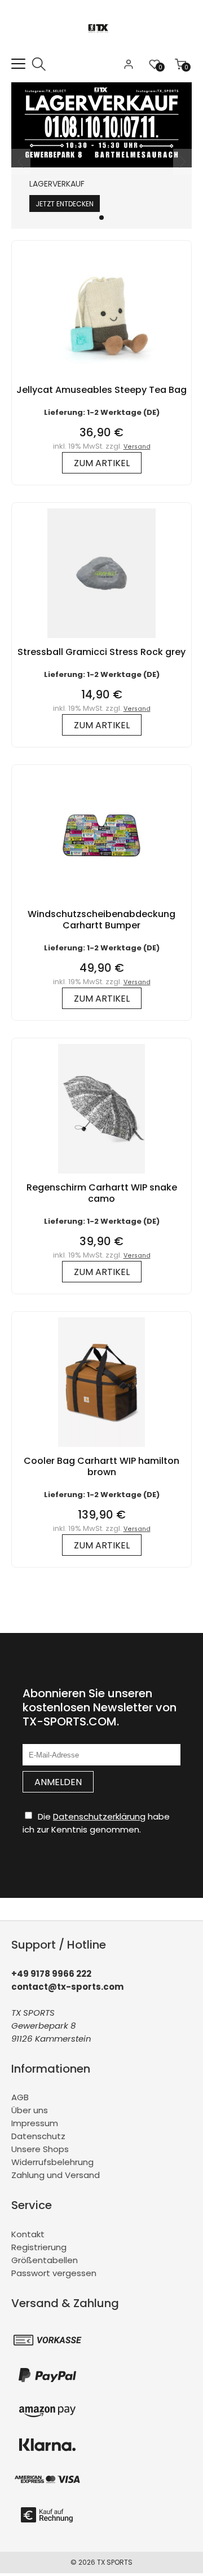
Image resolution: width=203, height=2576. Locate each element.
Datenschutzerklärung (99, 1816)
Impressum (35, 2123)
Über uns (30, 2110)
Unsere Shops (40, 2149)
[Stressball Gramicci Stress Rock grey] (101, 641)
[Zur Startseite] (102, 50)
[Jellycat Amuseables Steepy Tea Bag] (101, 379)
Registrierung (39, 2247)
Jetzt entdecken (65, 204)
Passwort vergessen (54, 2273)
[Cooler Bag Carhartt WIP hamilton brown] (101, 1449)
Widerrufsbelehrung (52, 2162)
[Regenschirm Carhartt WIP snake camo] (101, 1176)
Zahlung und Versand (56, 2175)
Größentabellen (45, 2260)
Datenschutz (38, 2136)
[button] (101, 218)
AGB (20, 2097)
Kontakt (28, 2234)
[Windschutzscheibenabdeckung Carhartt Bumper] (101, 903)
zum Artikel (102, 463)
